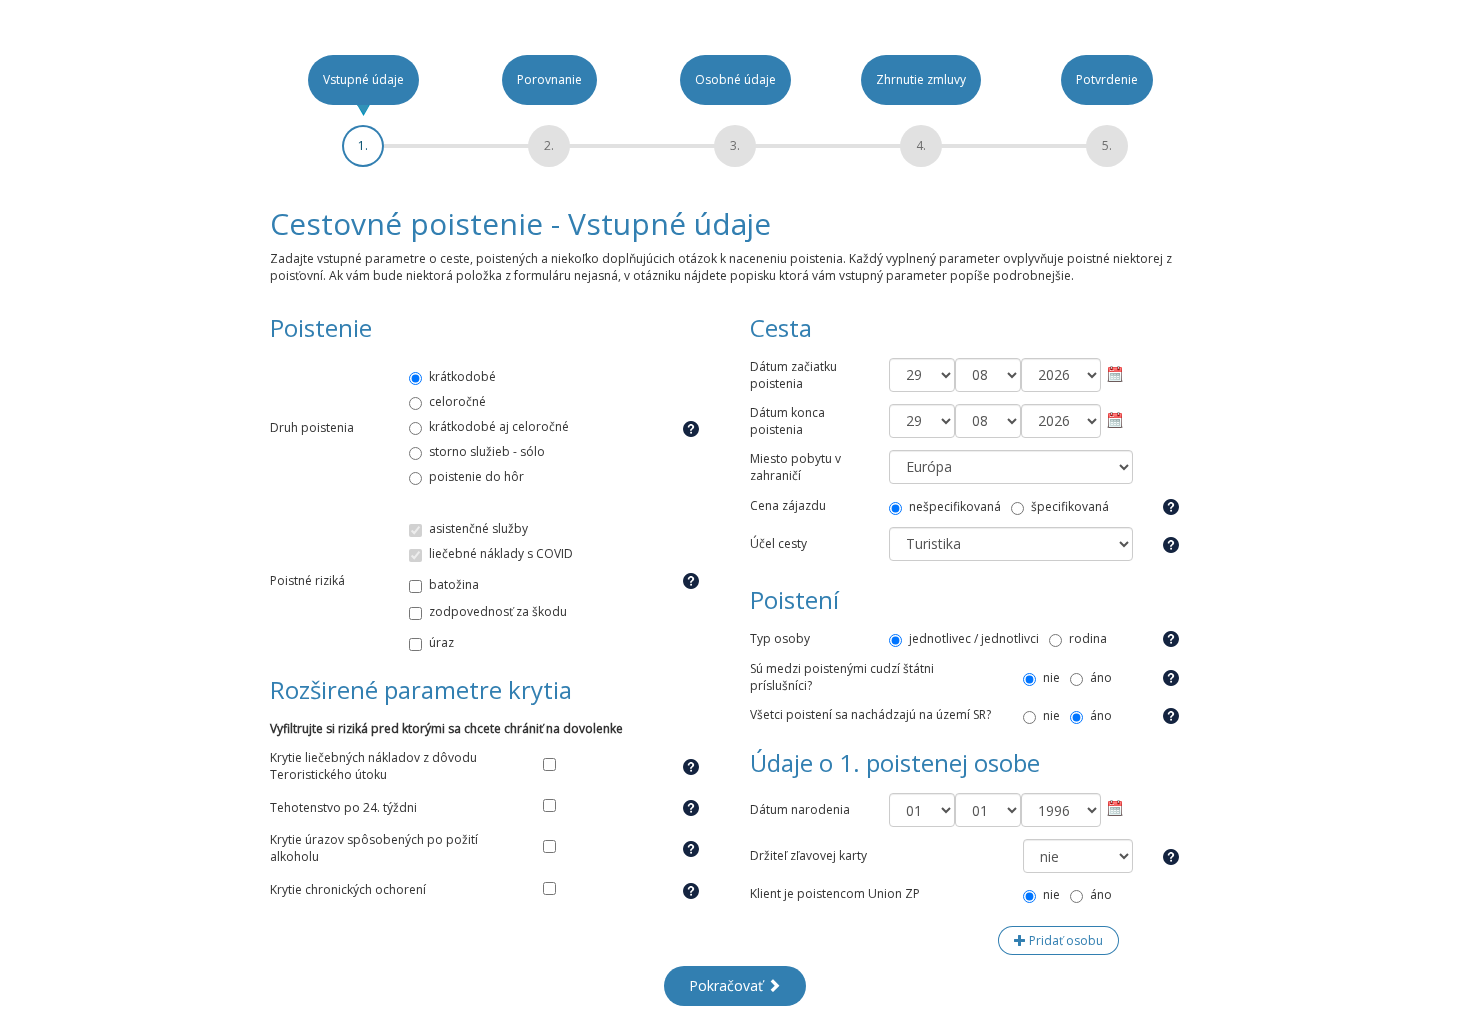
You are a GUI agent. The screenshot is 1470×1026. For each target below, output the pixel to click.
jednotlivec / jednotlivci (974, 638)
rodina (1088, 638)
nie (1051, 677)
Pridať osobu (1064, 940)
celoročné (457, 401)
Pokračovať (728, 985)
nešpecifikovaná (955, 506)
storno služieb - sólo (487, 451)
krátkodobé (462, 376)
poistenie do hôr (476, 476)
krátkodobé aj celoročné (499, 426)
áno (1101, 677)
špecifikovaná (1070, 506)
